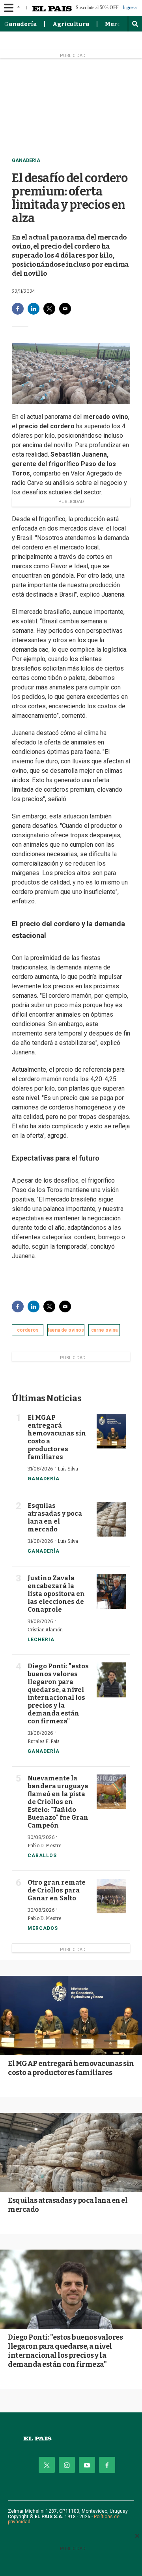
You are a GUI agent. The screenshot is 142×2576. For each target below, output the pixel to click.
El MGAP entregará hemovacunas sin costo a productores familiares (71, 2068)
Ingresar (130, 8)
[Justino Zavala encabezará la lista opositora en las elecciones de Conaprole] (111, 1592)
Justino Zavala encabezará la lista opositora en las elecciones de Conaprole (56, 1594)
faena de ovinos (66, 1330)
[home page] (71, 2439)
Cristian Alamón (45, 1630)
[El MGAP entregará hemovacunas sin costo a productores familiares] (111, 1431)
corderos (28, 1330)
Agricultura (71, 24)
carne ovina (104, 1330)
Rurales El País (44, 1741)
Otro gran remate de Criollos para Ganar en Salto (57, 1890)
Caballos (42, 1856)
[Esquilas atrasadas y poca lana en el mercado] (111, 1519)
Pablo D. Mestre (45, 1846)
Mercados (43, 1928)
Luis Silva (68, 1469)
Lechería (41, 1640)
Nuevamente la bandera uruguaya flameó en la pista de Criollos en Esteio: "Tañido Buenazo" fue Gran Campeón (58, 1802)
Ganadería (20, 24)
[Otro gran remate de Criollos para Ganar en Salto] (111, 1896)
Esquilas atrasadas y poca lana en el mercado (55, 1517)
